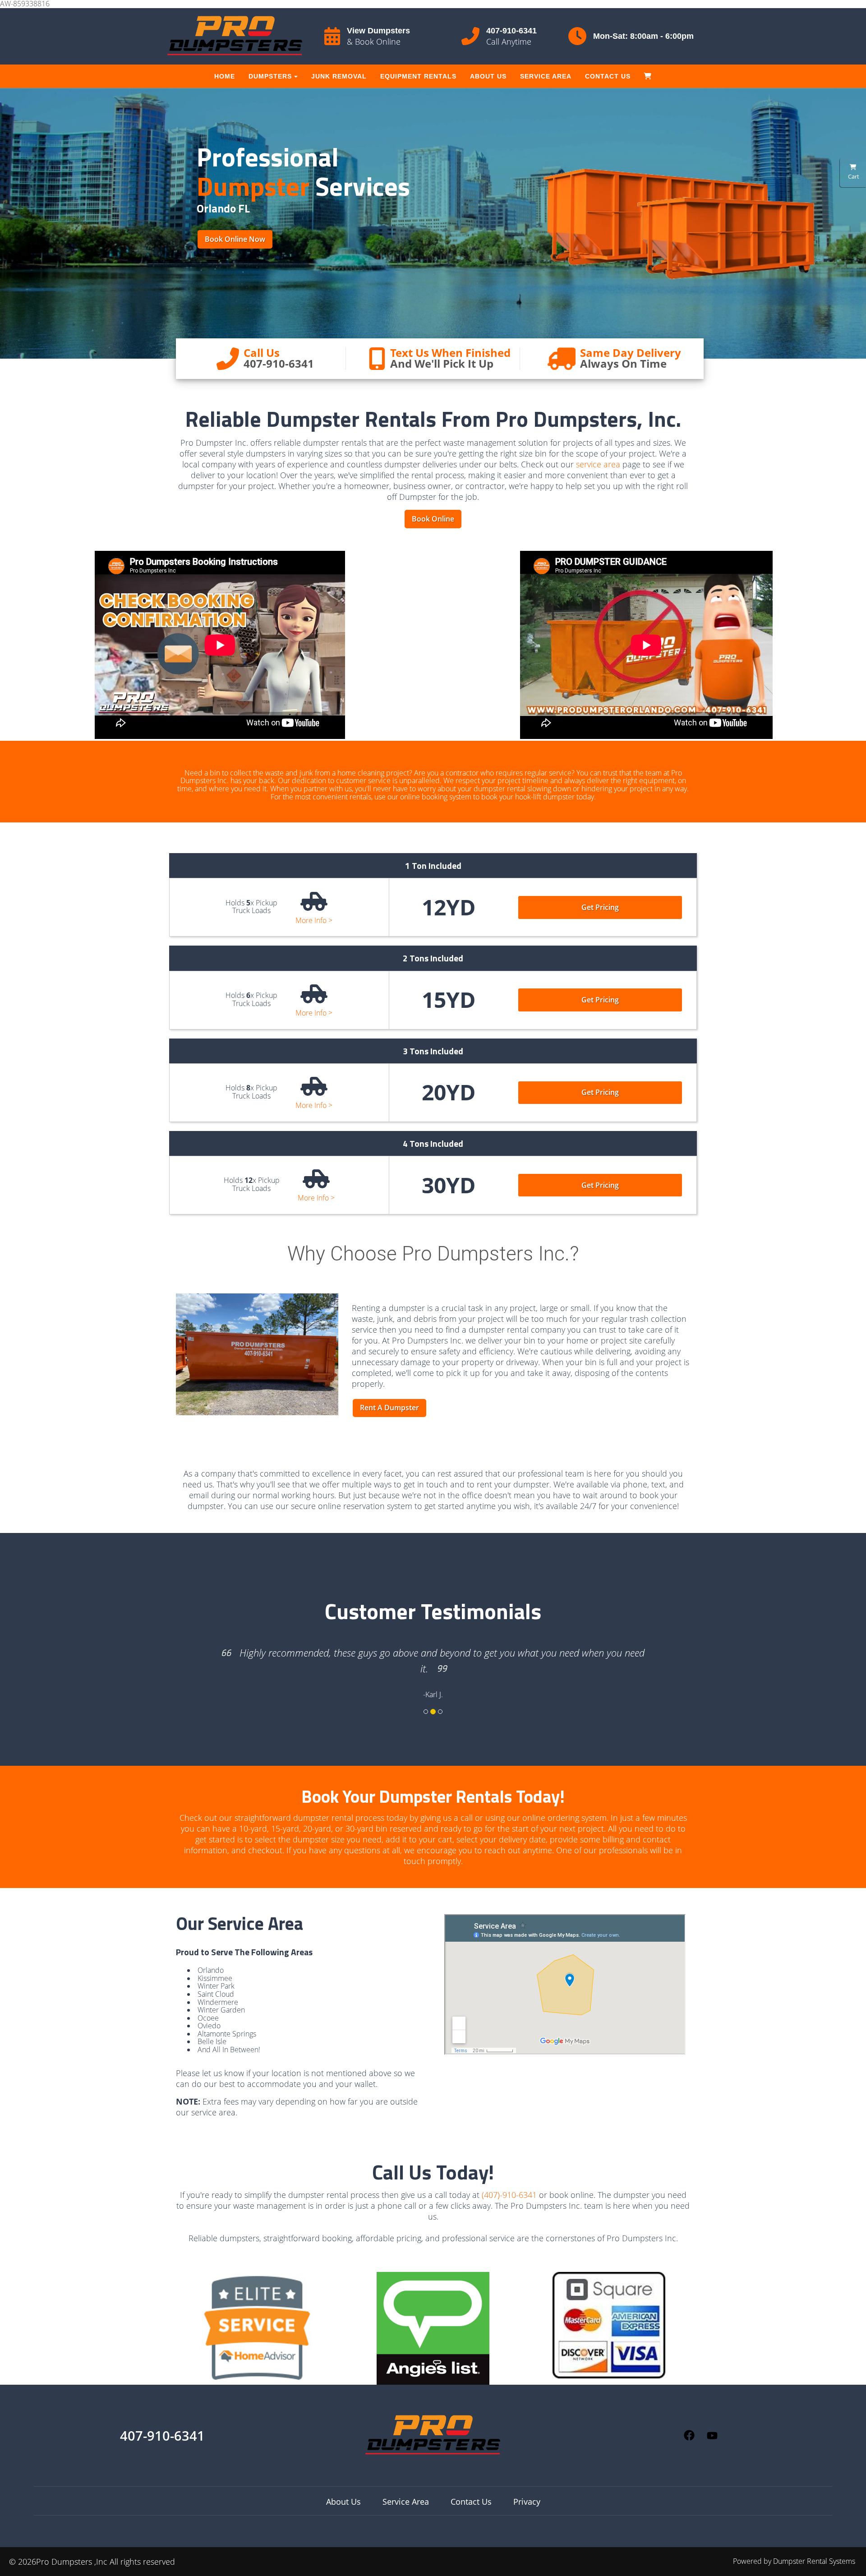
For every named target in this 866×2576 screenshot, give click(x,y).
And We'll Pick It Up (442, 363)
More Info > (314, 921)
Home (225, 76)
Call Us (262, 353)
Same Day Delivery (631, 353)
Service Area (546, 76)
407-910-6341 (511, 31)
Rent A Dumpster (389, 1408)
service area (598, 464)
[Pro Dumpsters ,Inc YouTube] (712, 2436)
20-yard (317, 1828)
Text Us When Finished (450, 353)
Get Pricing (600, 907)
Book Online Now (235, 239)
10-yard (253, 1828)
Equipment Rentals (418, 76)
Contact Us (608, 76)
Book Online (433, 519)
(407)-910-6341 (509, 2195)
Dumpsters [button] (270, 76)
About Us (488, 76)
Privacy (527, 2502)
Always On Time (623, 363)
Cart (853, 176)
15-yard (285, 1828)
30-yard (359, 1828)
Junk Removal (339, 76)
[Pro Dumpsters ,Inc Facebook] (689, 2435)
